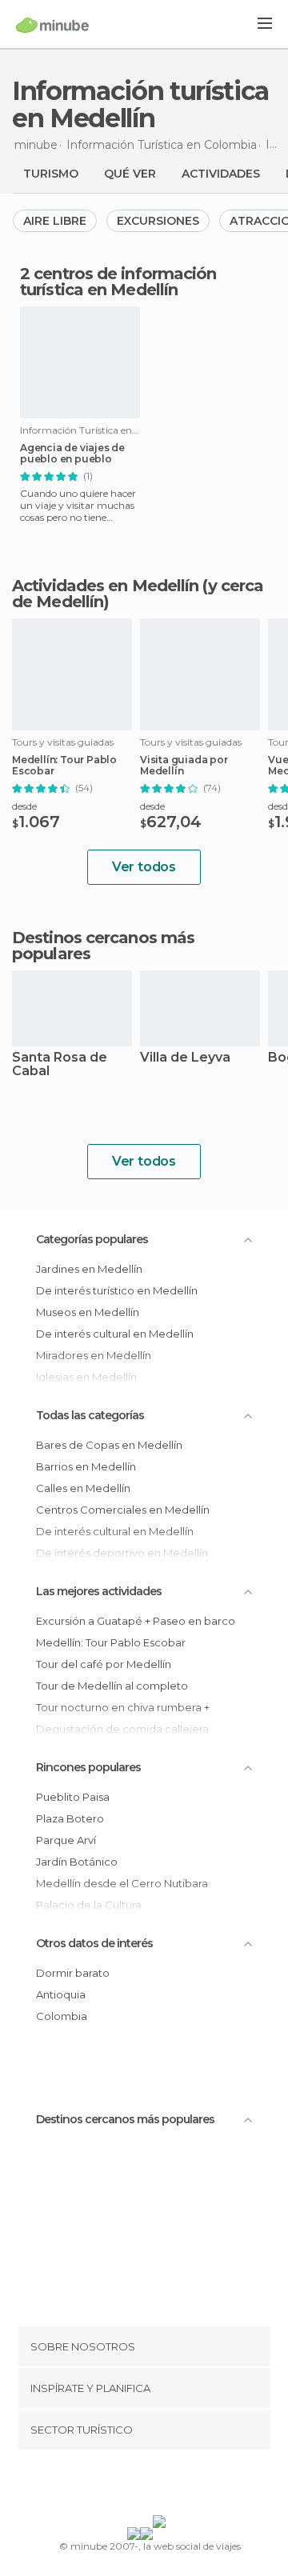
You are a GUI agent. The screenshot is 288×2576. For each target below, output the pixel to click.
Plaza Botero (70, 1818)
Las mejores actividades (99, 1591)
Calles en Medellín (83, 1488)
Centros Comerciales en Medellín (123, 1510)
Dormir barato (73, 1973)
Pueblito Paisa (73, 1797)
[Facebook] (119, 2486)
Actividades (221, 174)
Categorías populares (92, 1239)
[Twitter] (140, 2486)
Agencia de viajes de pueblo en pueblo (72, 454)
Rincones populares (88, 1767)
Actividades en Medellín (105, 586)
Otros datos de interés (94, 1943)
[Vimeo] (161, 2486)
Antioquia (61, 1994)
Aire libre (55, 221)
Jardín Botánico (77, 1862)
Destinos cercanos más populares (103, 946)
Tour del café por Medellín (104, 1664)
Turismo (51, 174)
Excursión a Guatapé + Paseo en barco (136, 1621)
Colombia (62, 2016)
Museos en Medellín (88, 1312)
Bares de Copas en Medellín (109, 1445)
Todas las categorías (90, 1415)
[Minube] (52, 25)
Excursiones (158, 221)
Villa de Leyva (185, 1058)
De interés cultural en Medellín (115, 1334)
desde (24, 806)
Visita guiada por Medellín (184, 766)
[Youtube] (182, 2486)
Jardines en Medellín (89, 1269)
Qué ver (130, 174)
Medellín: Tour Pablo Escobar (64, 766)
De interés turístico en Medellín (117, 1290)
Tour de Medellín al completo (112, 1686)
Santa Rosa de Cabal (60, 1065)
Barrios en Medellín (86, 1466)
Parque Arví (66, 1840)
